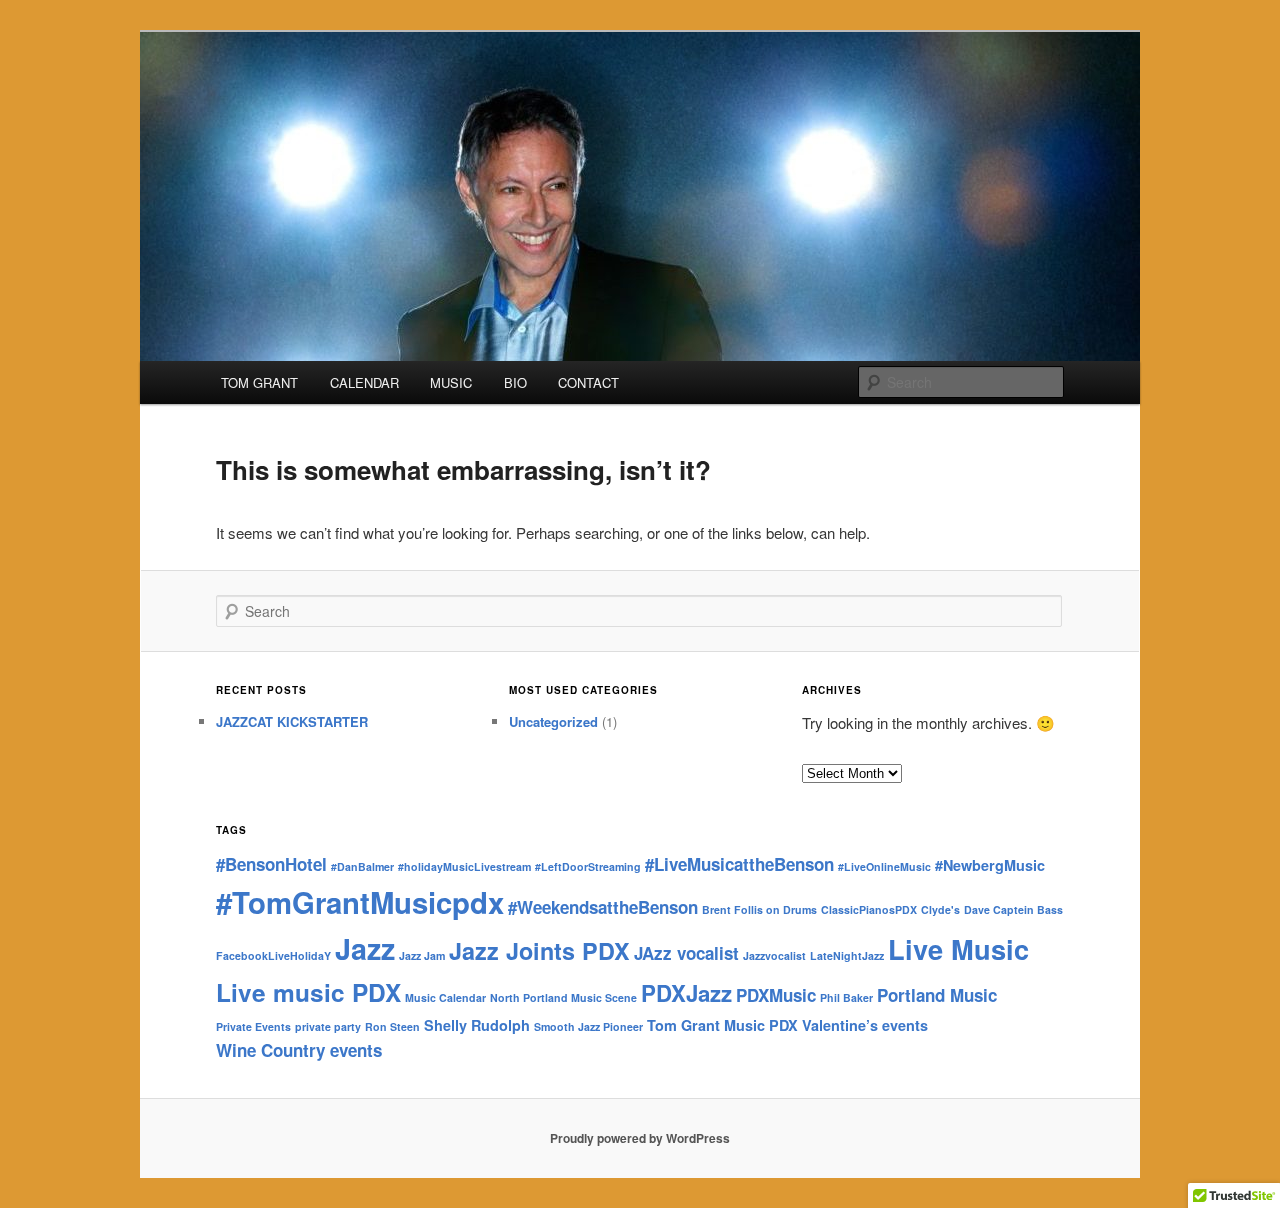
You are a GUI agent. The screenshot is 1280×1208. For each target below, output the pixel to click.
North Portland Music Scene (563, 997)
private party (328, 1026)
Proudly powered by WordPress (640, 1138)
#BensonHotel (271, 864)
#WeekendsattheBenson (603, 907)
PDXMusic (776, 995)
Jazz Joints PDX (539, 950)
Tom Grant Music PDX (722, 1025)
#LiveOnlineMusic (884, 866)
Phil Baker (846, 997)
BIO (515, 382)
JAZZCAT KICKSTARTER (292, 721)
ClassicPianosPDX (869, 909)
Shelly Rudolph (477, 1025)
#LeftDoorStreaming (588, 866)
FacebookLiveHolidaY (273, 955)
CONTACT (588, 382)
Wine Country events (299, 1050)
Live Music (958, 948)
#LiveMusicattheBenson (739, 864)
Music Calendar (445, 997)
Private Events (253, 1026)
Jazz (365, 948)
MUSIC (451, 382)
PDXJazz (686, 993)
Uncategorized (553, 721)
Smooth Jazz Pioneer (588, 1026)
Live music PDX (308, 992)
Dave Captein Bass (1013, 909)
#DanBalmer (362, 866)
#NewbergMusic (990, 865)
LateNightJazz (847, 955)
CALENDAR (364, 382)
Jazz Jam (422, 955)
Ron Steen (392, 1026)
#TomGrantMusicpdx (360, 902)
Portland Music (937, 995)
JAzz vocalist (686, 953)
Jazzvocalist (774, 955)
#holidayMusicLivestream (464, 866)
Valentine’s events (865, 1025)
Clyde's (940, 909)
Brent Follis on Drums (759, 909)
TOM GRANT (259, 382)
